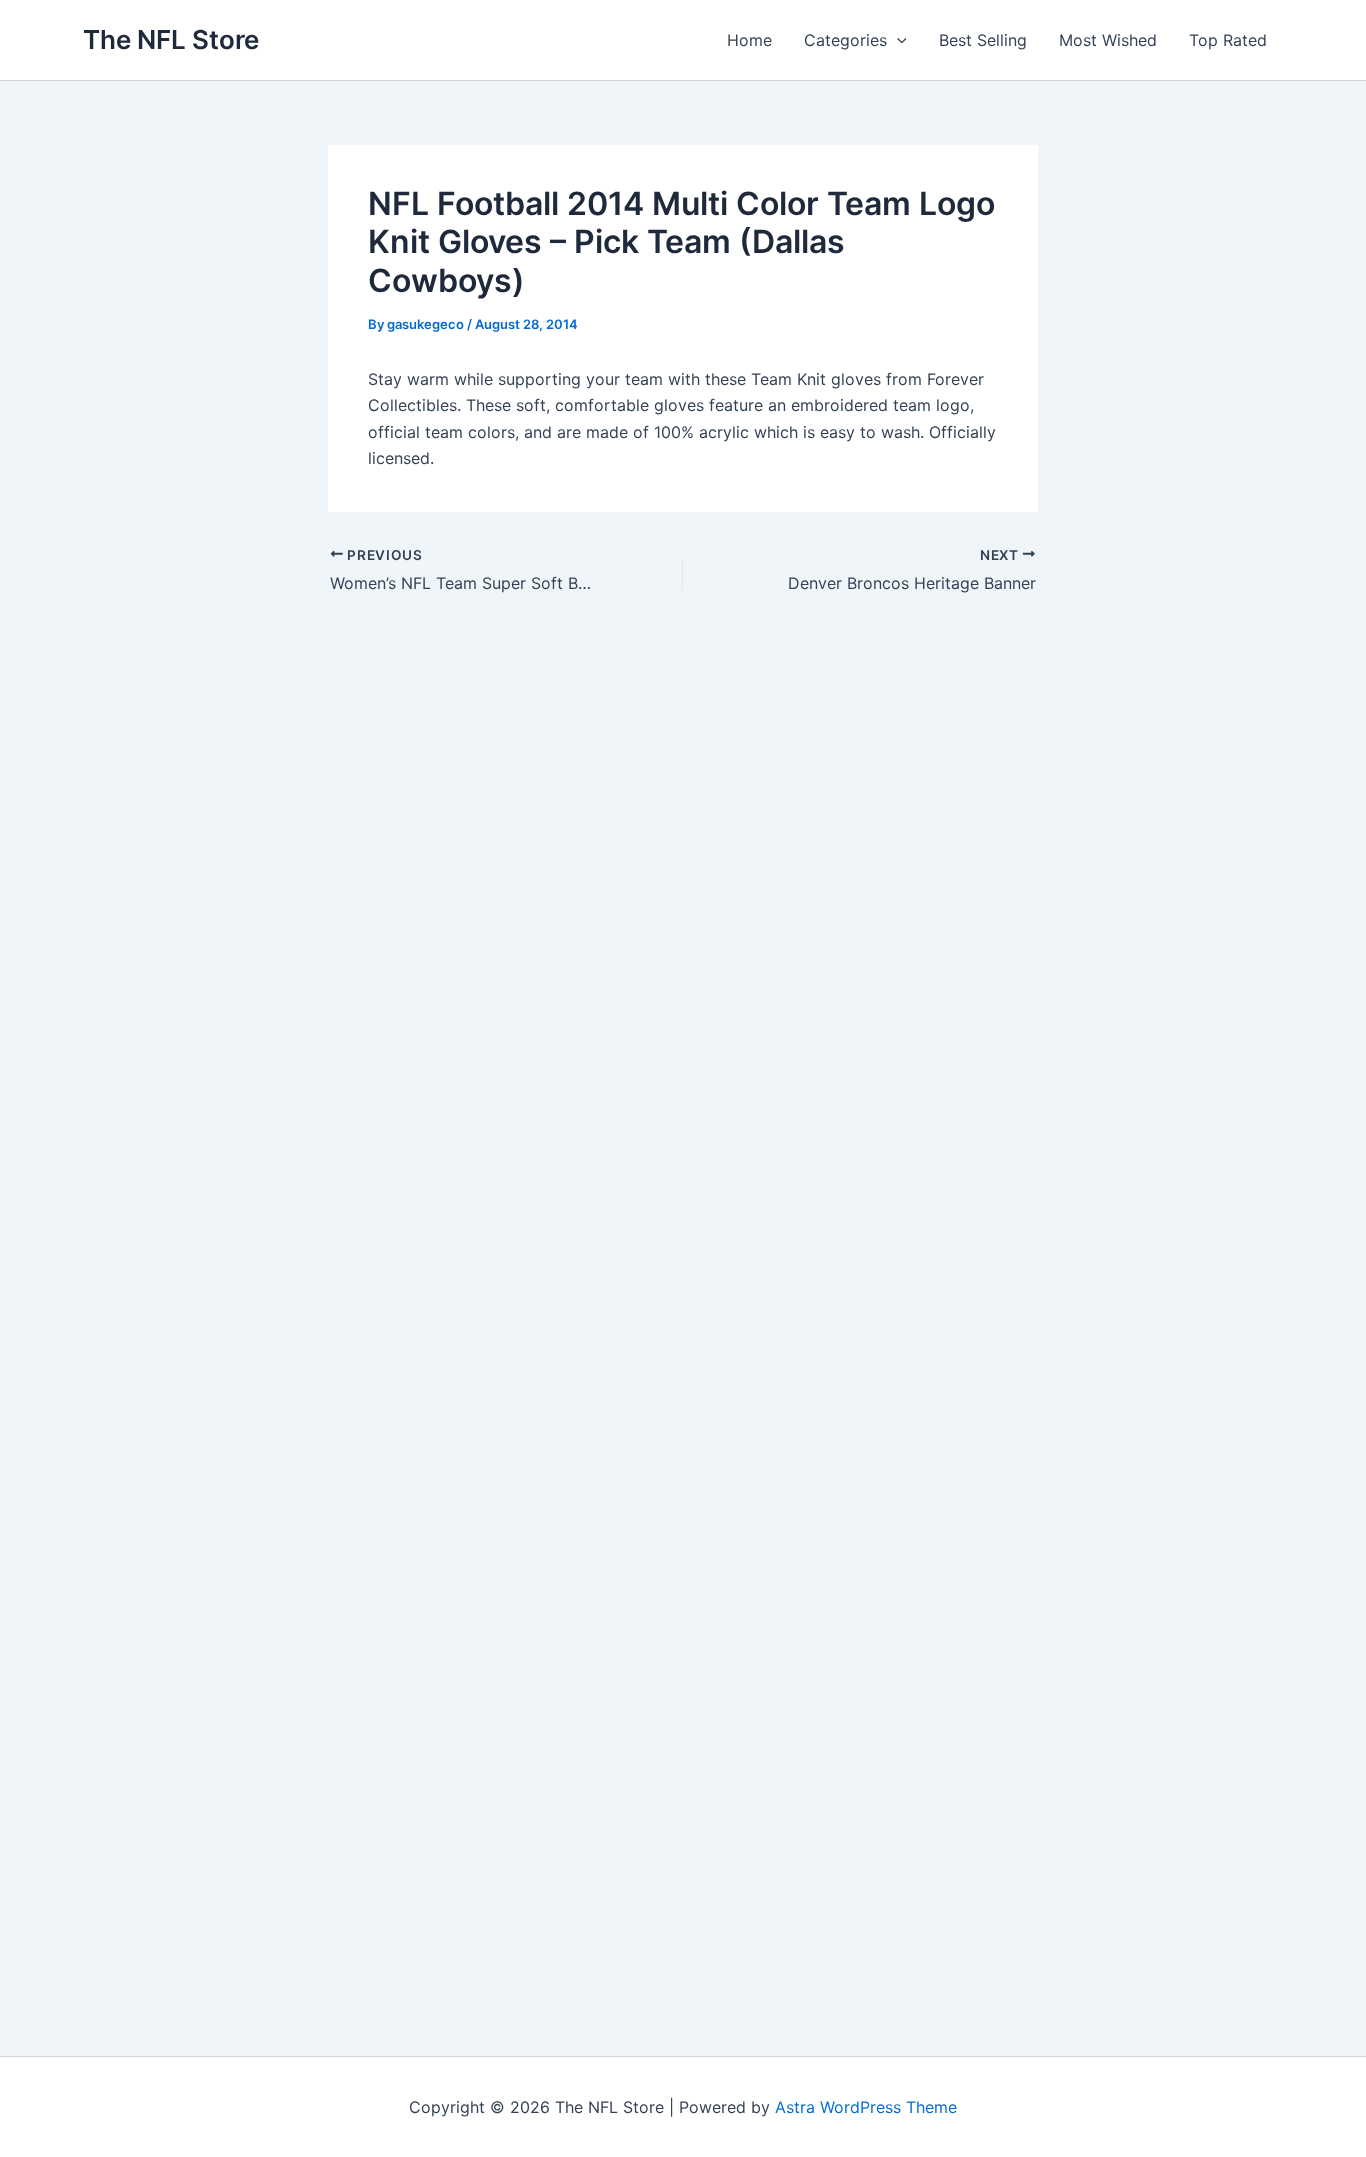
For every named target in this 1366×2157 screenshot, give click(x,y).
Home (749, 40)
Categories (845, 40)
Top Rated (1228, 40)
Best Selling (983, 40)
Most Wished (1108, 40)
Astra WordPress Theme (866, 2107)
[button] (897, 40)
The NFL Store (171, 39)
